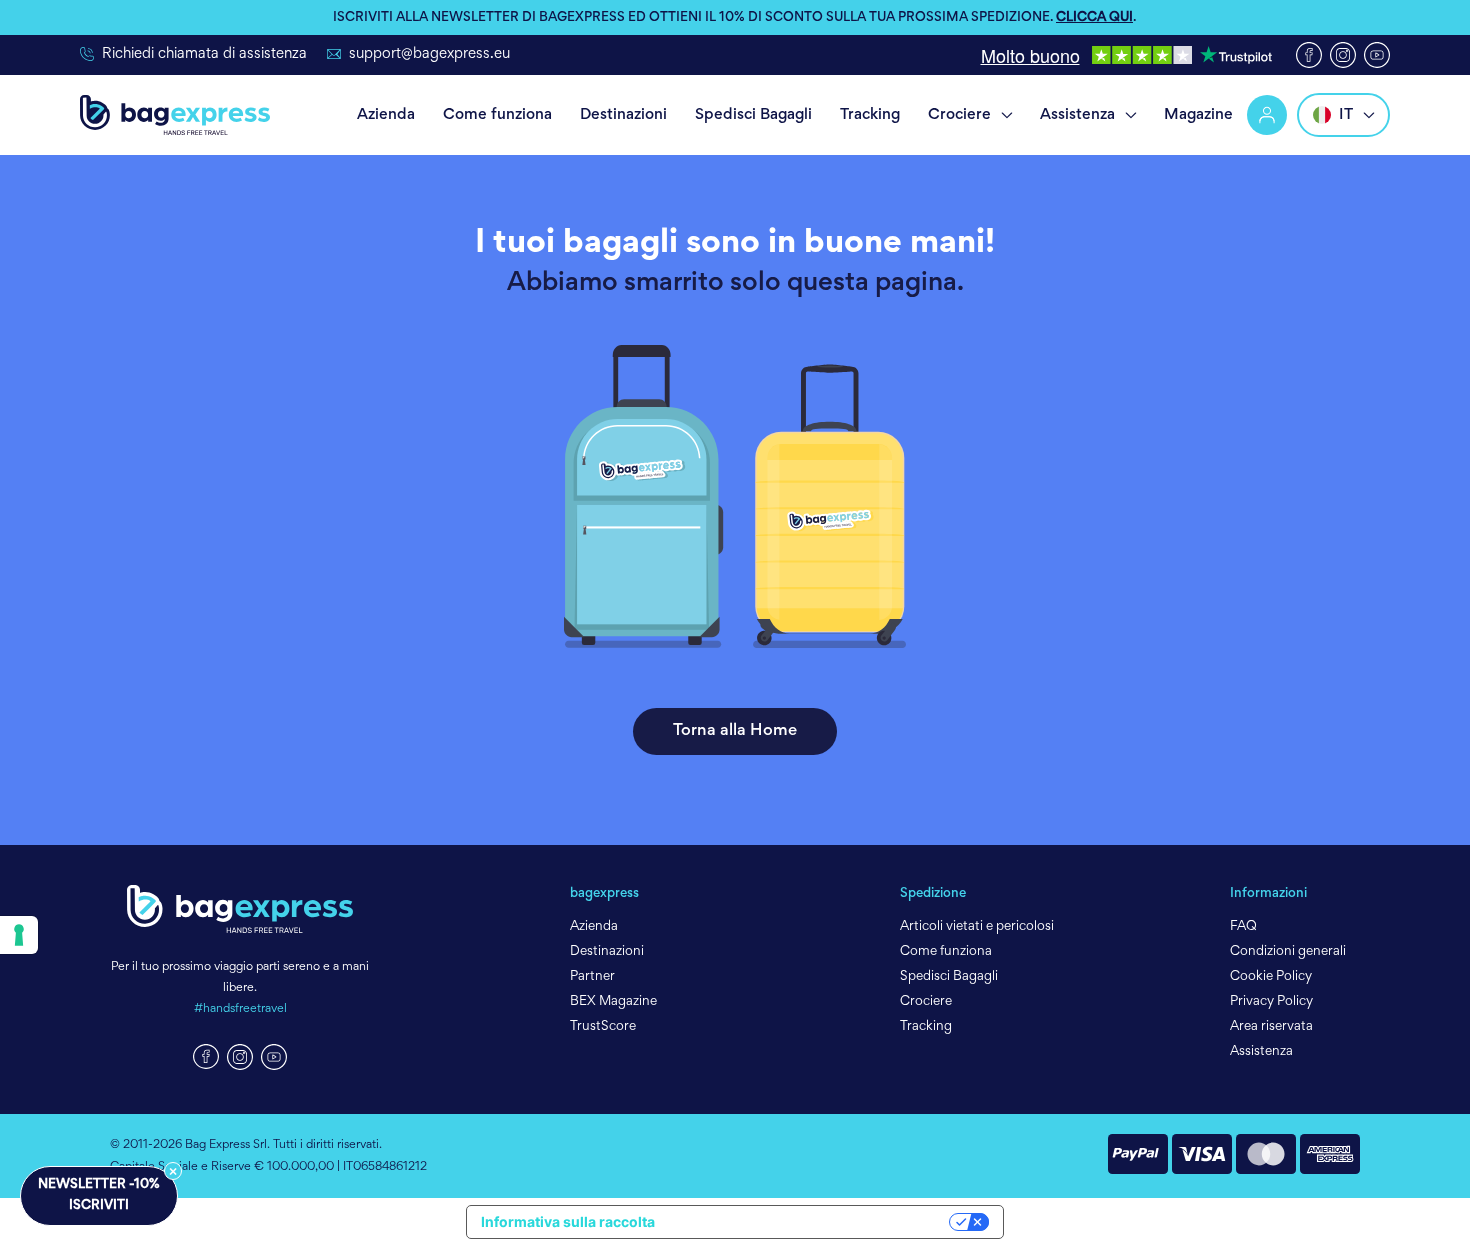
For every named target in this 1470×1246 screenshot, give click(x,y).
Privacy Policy (1271, 1002)
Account (1269, 115)
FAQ (1243, 927)
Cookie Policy (1271, 977)
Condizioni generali (1288, 952)
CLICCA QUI (1094, 18)
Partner (592, 977)
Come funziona (497, 115)
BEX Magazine (613, 1002)
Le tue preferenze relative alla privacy (811, 1221)
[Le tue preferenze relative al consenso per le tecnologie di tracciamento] (19, 935)
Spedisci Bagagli (753, 115)
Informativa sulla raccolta (568, 1221)
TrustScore (603, 1027)
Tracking (870, 115)
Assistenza (1077, 115)
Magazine (1198, 115)
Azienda (386, 115)
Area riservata (1271, 1027)
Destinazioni (623, 115)
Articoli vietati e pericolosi (977, 927)
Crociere (959, 115)
